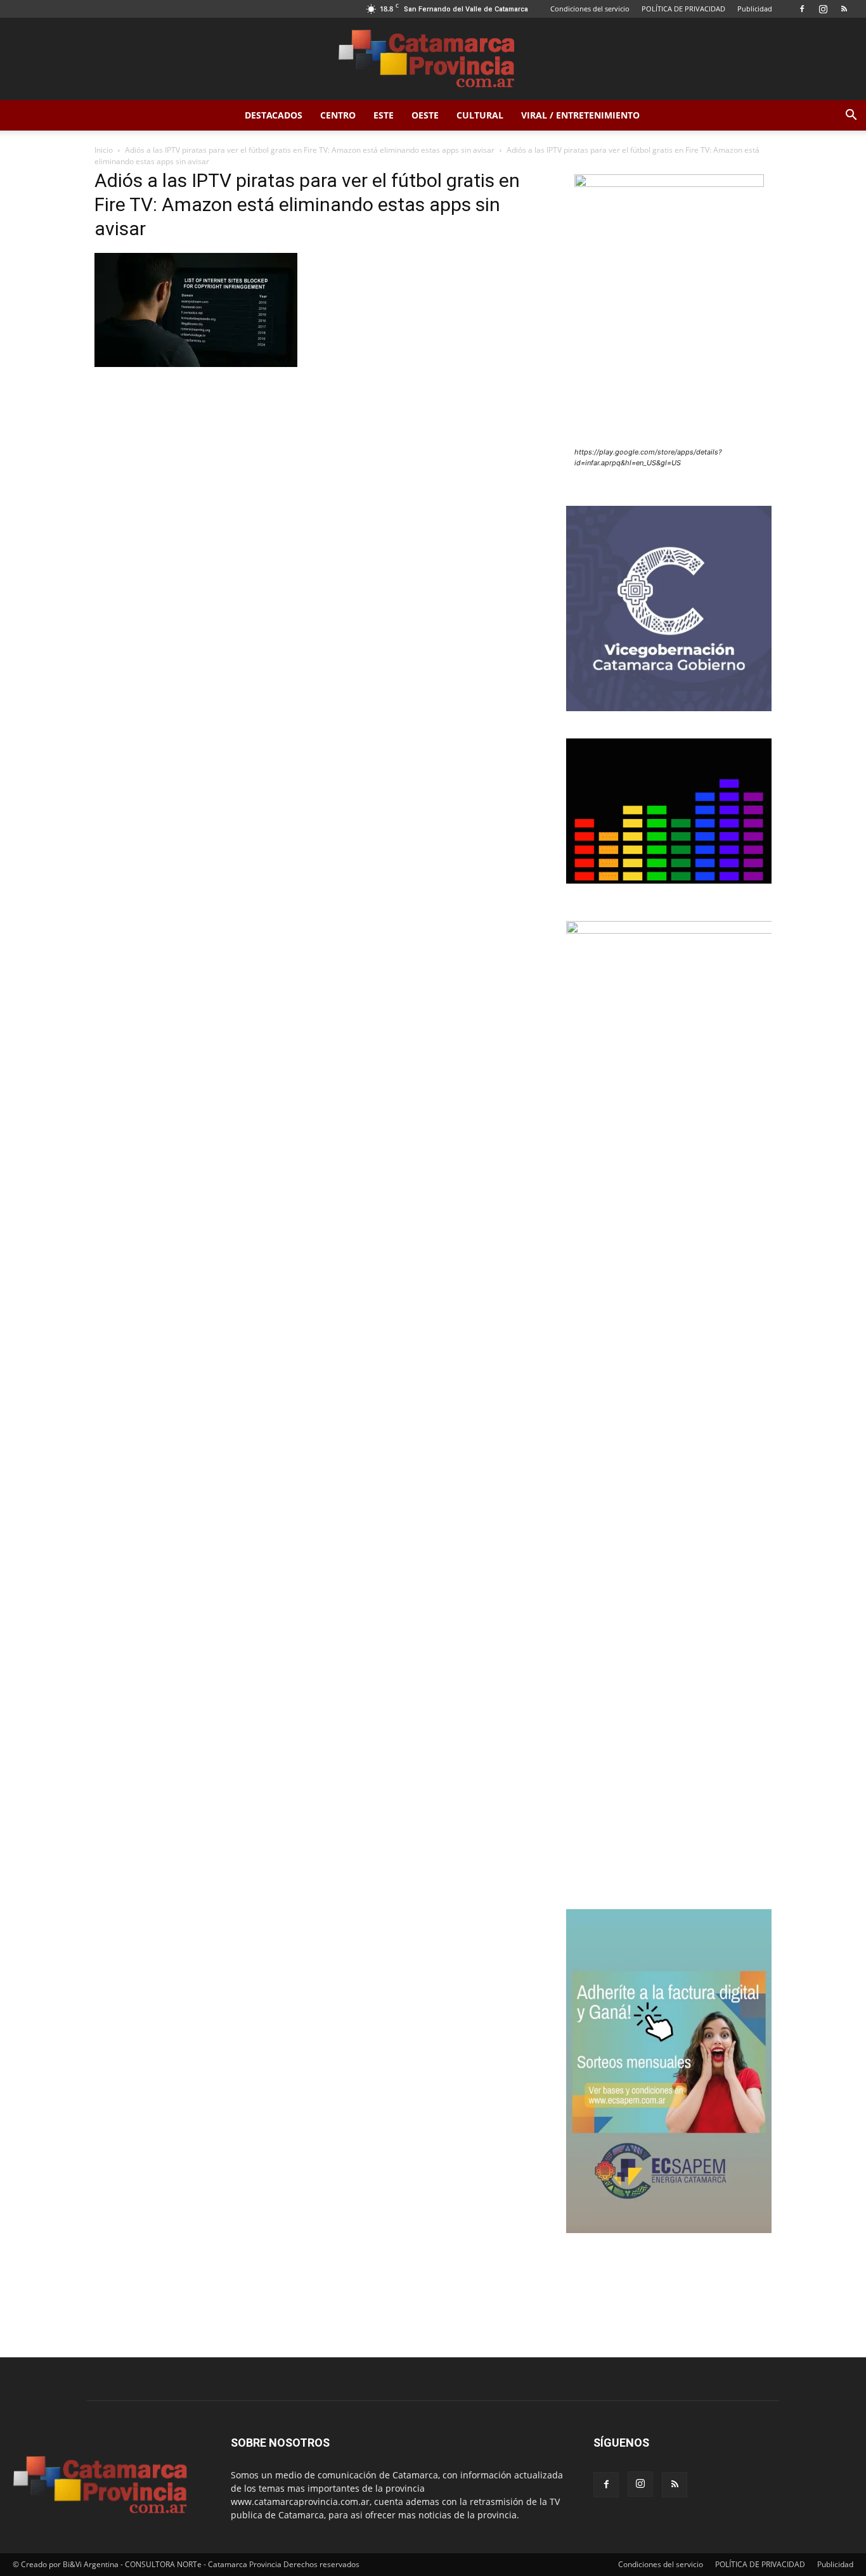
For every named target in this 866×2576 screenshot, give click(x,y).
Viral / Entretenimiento (580, 115)
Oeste (425, 115)
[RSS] (844, 9)
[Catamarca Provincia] (433, 60)
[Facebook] (802, 9)
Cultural (480, 115)
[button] (851, 116)
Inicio (104, 150)
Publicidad (755, 9)
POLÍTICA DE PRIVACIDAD (683, 9)
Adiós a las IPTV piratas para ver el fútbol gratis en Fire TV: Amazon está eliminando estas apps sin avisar (310, 150)
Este (384, 115)
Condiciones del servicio (590, 9)
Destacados (274, 115)
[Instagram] (823, 9)
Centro (338, 115)
